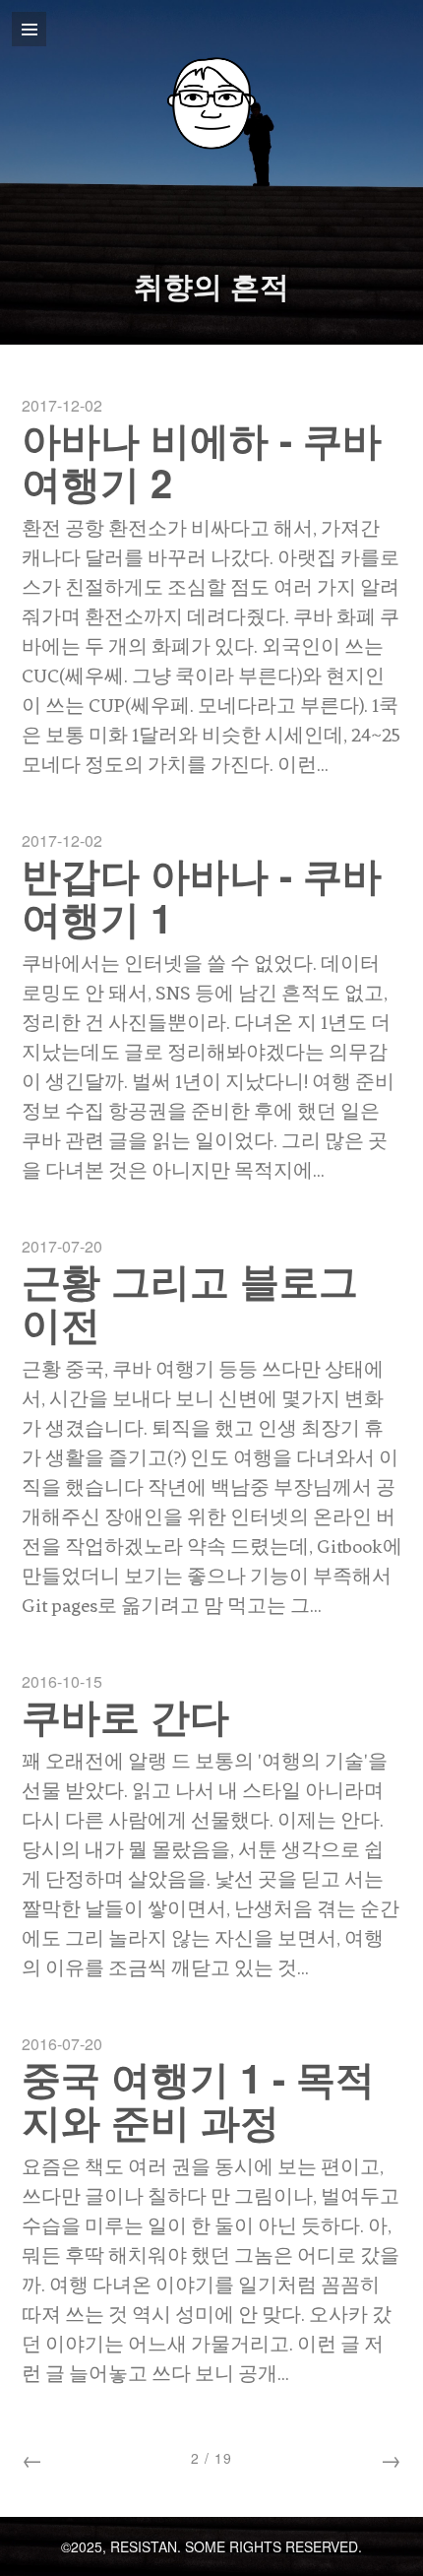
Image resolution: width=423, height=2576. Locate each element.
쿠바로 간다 (125, 1715)
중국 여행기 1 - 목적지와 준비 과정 (198, 2099)
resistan (144, 2546)
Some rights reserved (272, 2546)
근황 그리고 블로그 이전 (190, 1301)
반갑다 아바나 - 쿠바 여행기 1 (202, 896)
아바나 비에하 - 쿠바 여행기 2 (202, 460)
